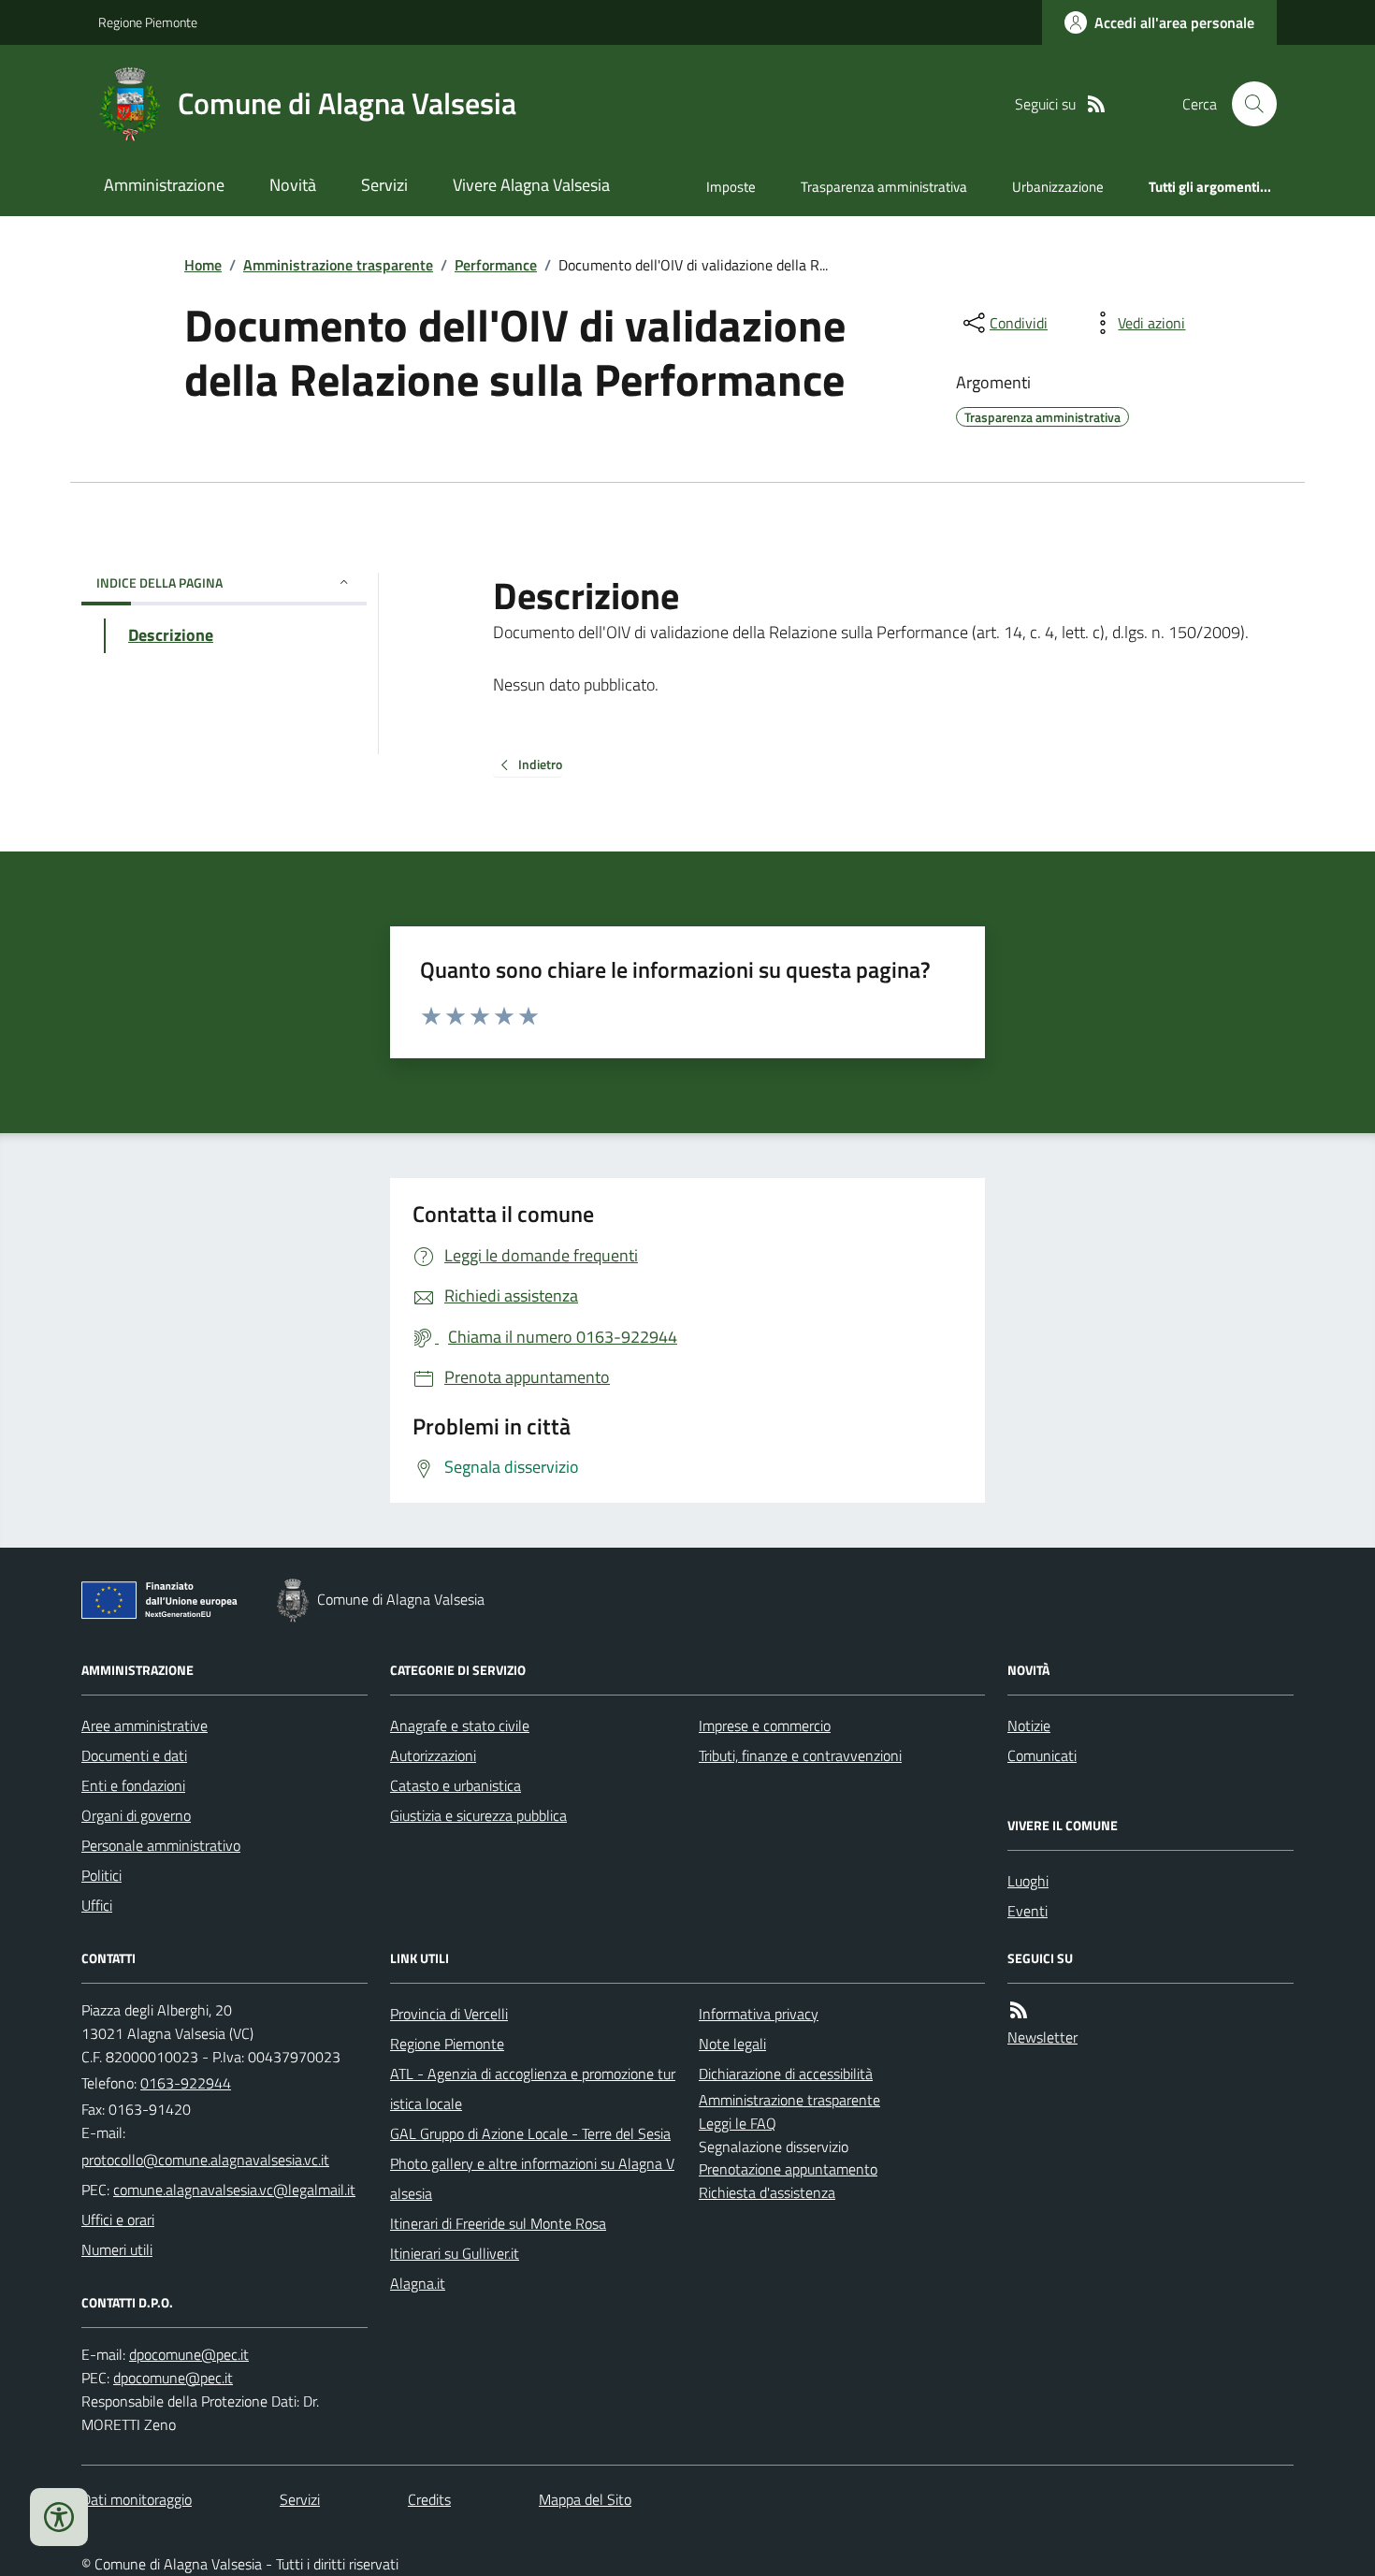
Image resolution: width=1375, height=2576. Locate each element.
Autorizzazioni (433, 1755)
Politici (101, 1875)
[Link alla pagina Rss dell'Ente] (1019, 2010)
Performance (496, 265)
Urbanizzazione (1058, 187)
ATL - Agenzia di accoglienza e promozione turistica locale (533, 2088)
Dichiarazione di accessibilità (786, 2074)
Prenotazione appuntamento (788, 2169)
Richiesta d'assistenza (767, 2192)
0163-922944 (186, 2083)
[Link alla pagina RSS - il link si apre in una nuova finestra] (1096, 104)
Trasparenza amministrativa (884, 187)
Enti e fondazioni (133, 1785)
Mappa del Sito (585, 2499)
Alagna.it (418, 2283)
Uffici (97, 1905)
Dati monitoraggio (137, 2499)
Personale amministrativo (161, 1845)
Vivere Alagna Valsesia (531, 185)
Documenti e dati (134, 1755)
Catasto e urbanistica (456, 1785)
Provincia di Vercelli (449, 2014)
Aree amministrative (145, 1725)
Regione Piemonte (148, 22)
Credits (429, 2499)
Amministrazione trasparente (338, 265)
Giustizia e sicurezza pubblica (478, 1815)
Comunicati (1042, 1755)
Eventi (1028, 1911)
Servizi (384, 185)
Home (203, 265)
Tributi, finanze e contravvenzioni (800, 1755)
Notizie (1029, 1725)
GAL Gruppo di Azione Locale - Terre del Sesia (530, 2133)
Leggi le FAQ (738, 2123)
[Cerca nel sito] (1247, 104)
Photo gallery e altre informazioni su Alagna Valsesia (532, 2178)
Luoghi (1028, 1881)
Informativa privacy (759, 2014)
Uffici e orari (118, 2219)
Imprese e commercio (765, 1725)
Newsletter (1042, 2037)
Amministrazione (164, 185)
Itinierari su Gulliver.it (455, 2253)
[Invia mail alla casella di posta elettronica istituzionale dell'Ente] (205, 2160)
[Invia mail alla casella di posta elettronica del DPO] (189, 2355)
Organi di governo (136, 1815)
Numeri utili (117, 2249)
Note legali (732, 2044)
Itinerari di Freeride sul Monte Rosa (498, 2223)
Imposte (731, 187)
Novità (293, 185)
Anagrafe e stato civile (460, 1725)
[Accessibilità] (59, 2517)
